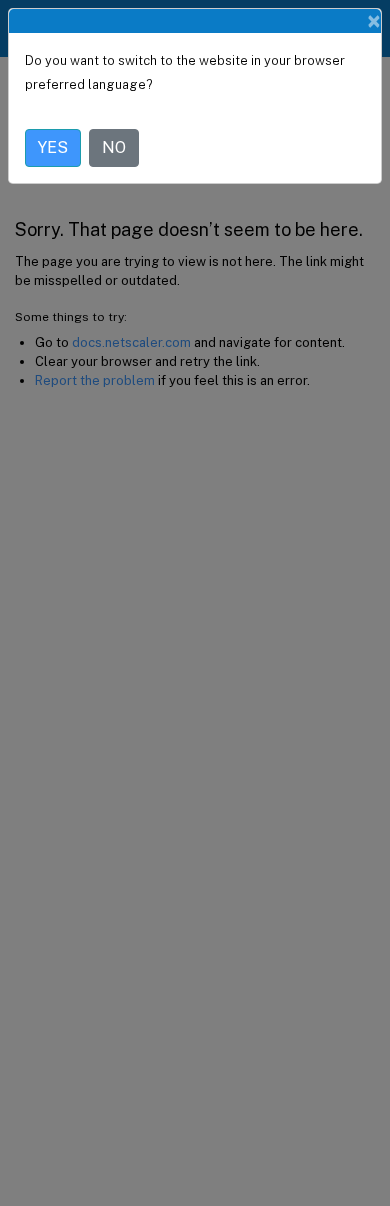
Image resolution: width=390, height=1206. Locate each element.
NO (114, 147)
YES (53, 147)
